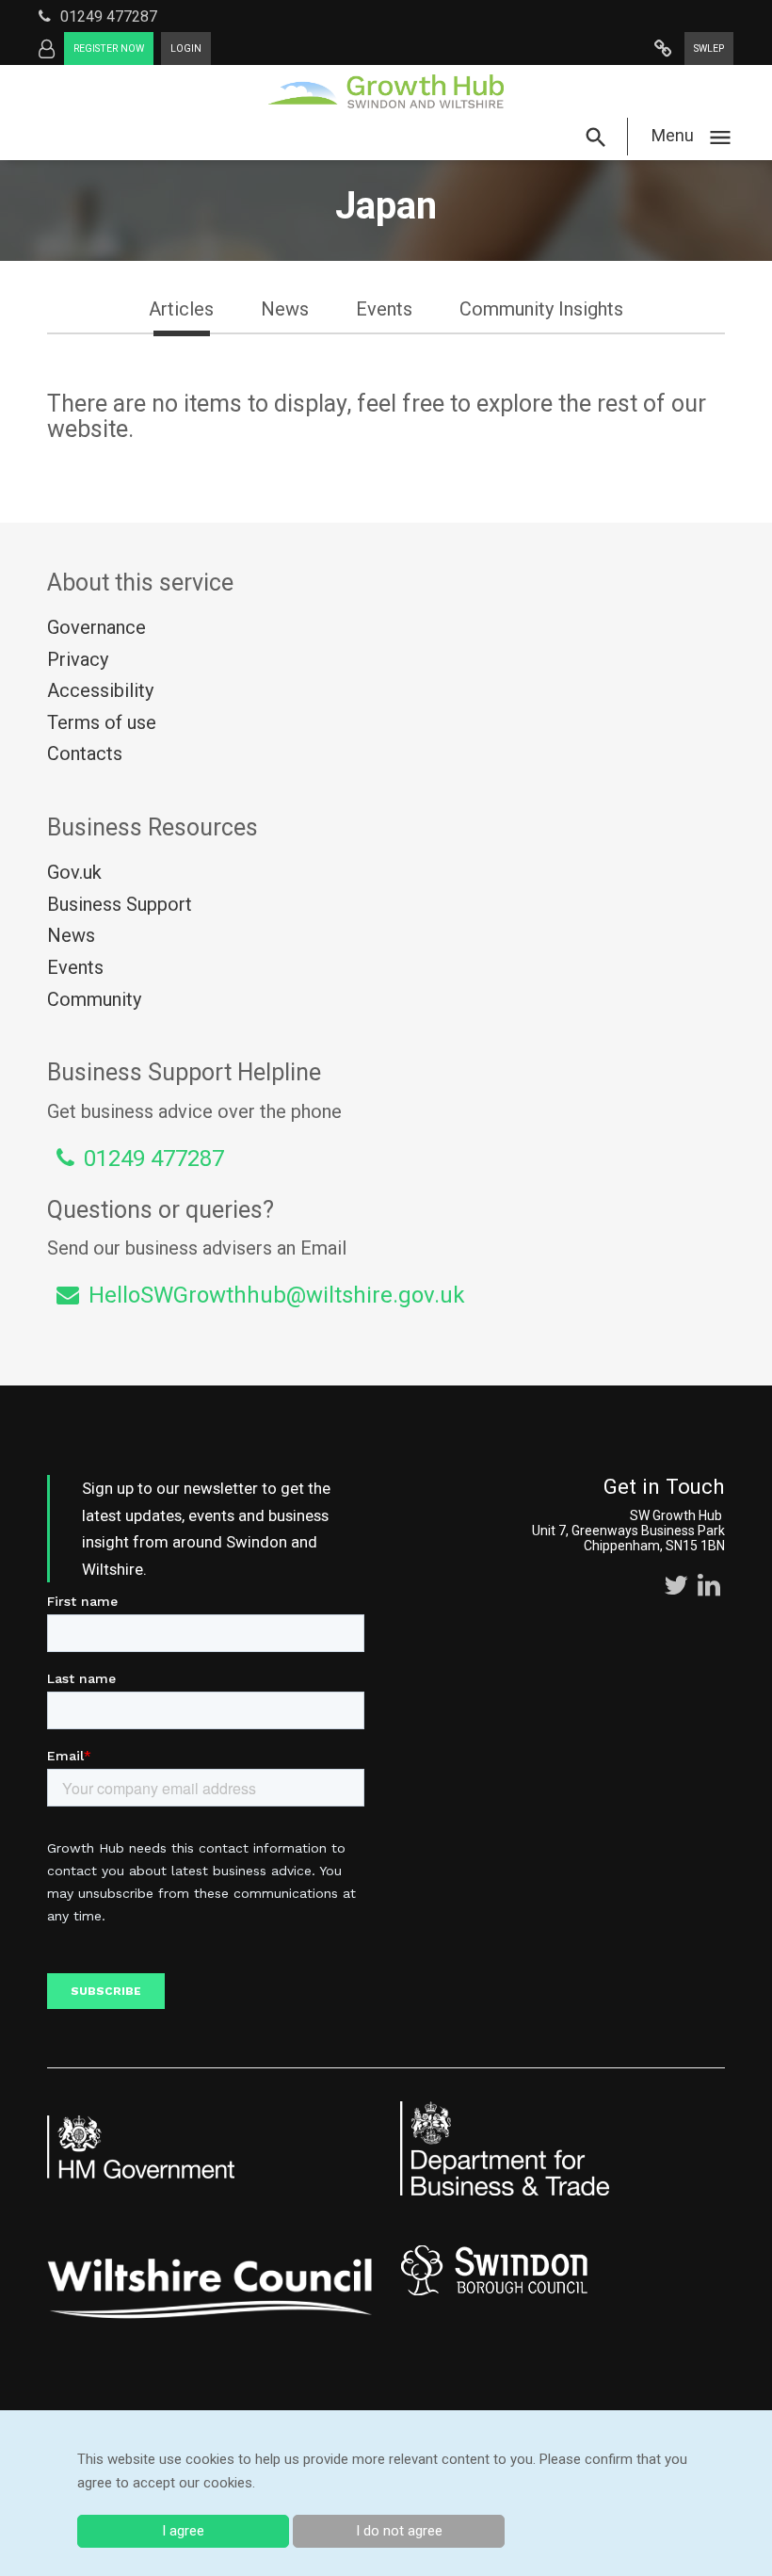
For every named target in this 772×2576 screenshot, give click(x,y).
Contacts (85, 753)
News (71, 935)
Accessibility (100, 690)
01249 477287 (109, 16)
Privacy (78, 659)
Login (186, 49)
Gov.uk (74, 872)
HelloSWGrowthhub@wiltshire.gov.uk (277, 1295)
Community (94, 999)
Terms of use (102, 722)
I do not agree (399, 2531)
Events (75, 967)
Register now (109, 49)
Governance (96, 627)
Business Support (120, 904)
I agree (183, 2531)
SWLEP (709, 49)
